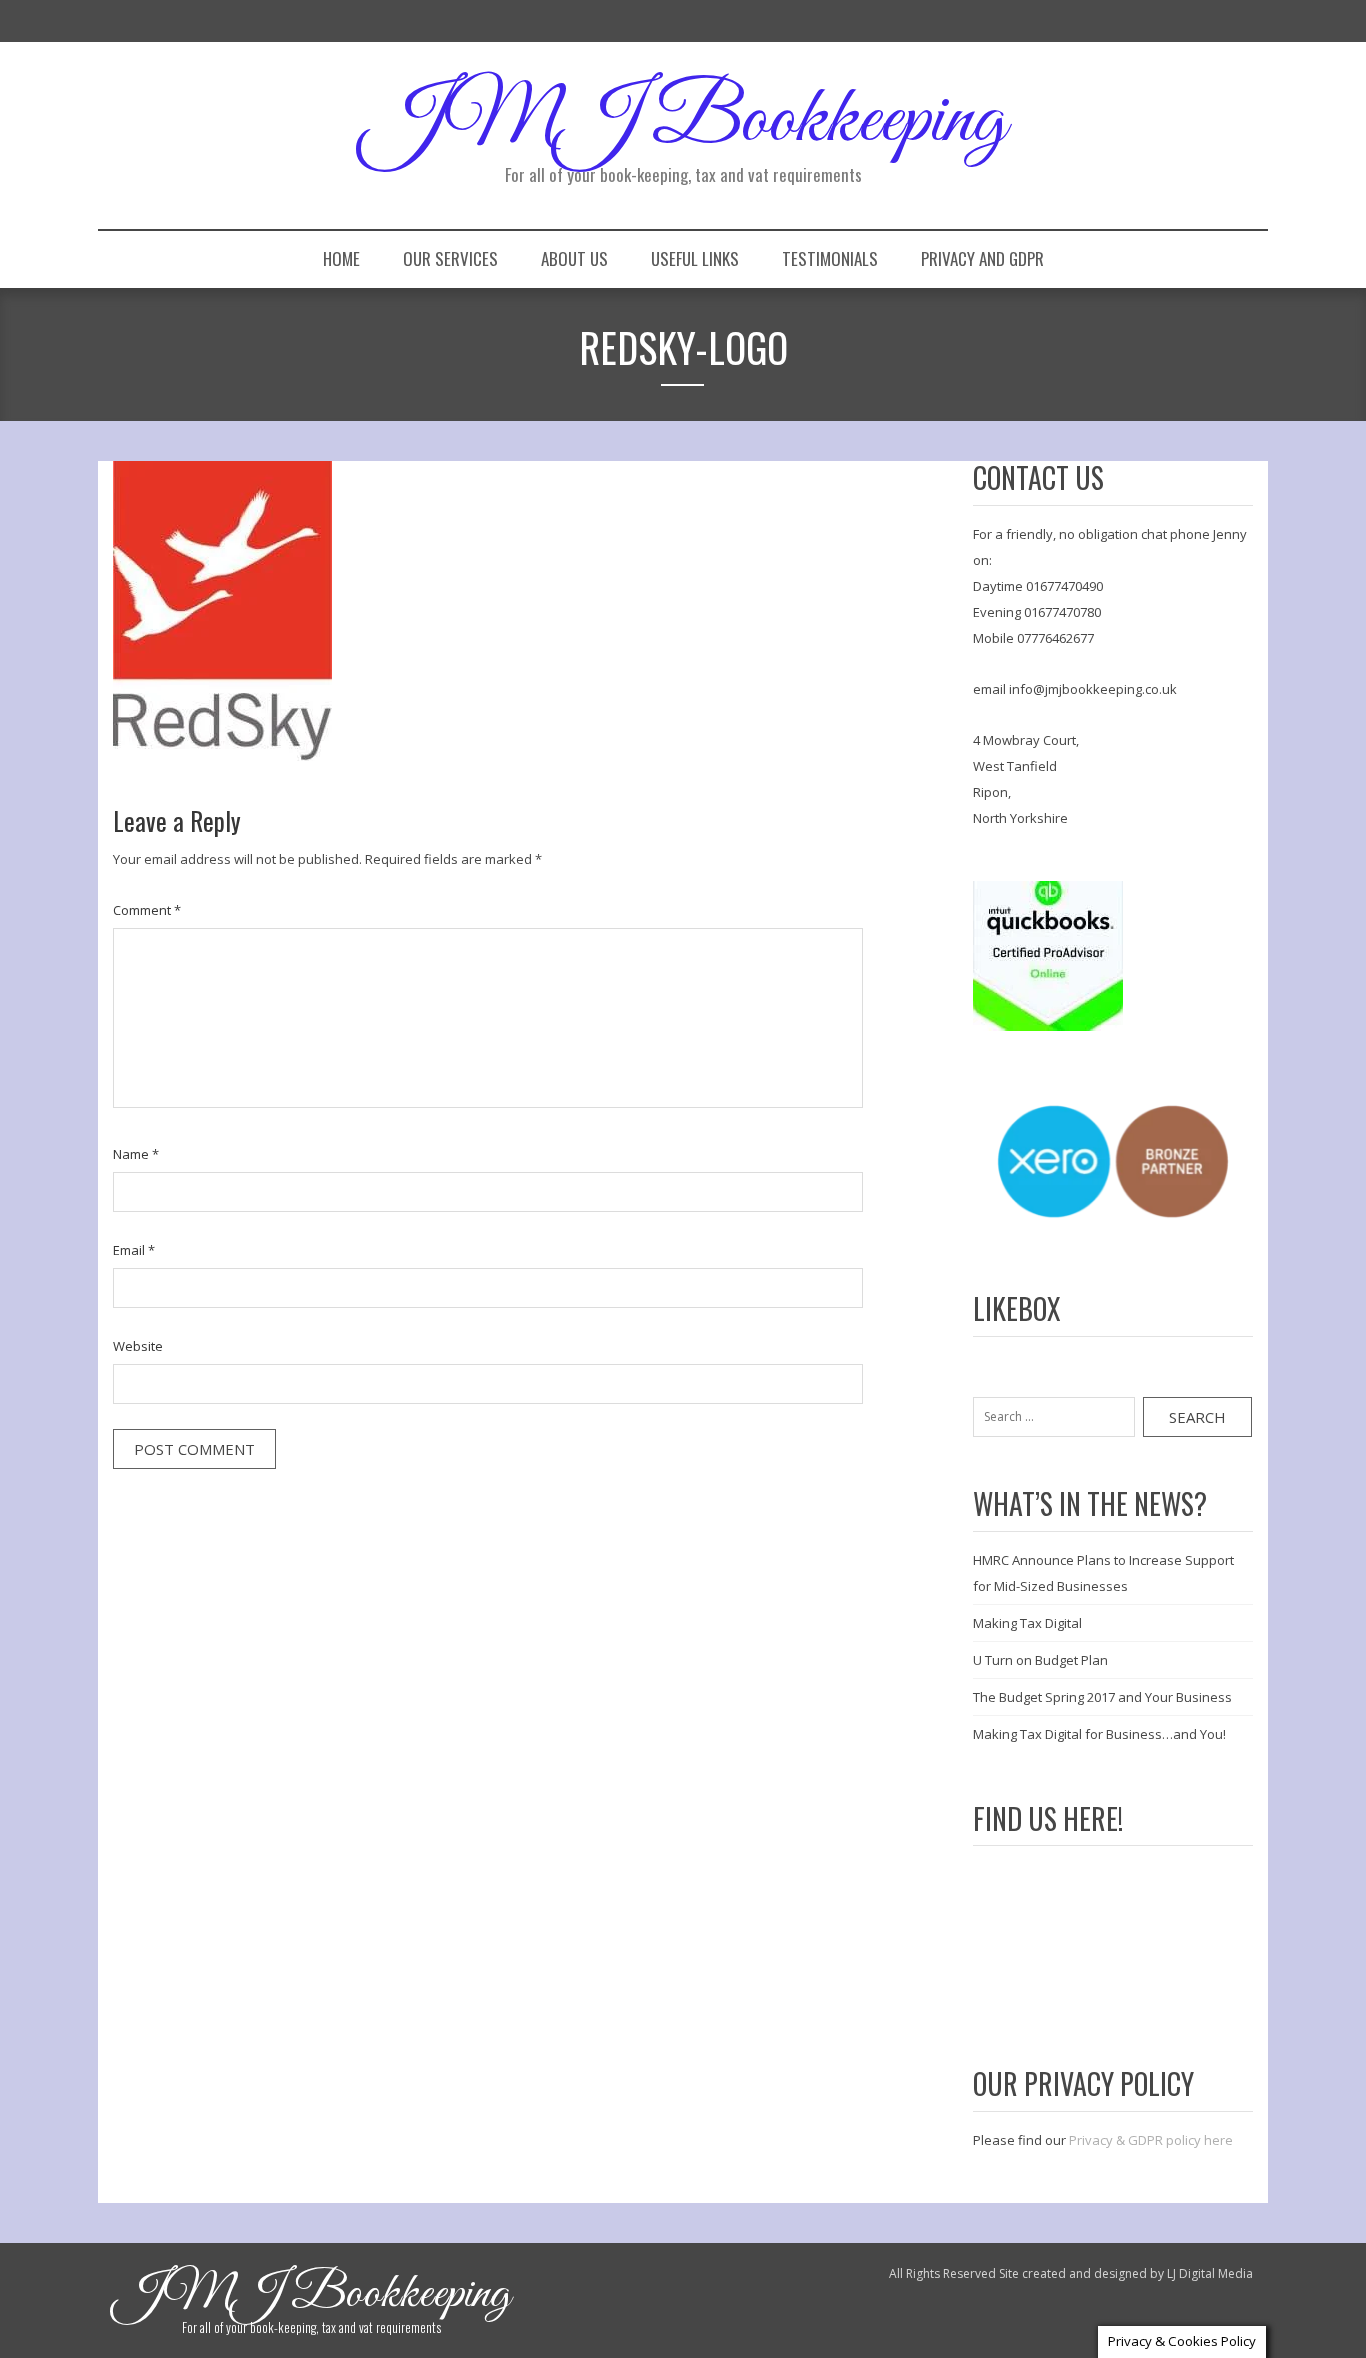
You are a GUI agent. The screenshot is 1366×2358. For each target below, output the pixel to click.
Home (341, 258)
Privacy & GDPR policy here (1151, 2140)
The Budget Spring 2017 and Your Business (1102, 1697)
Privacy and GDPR (982, 258)
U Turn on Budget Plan (1040, 1660)
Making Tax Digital (1027, 1623)
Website (138, 1346)
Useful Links (695, 258)
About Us (574, 258)
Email (134, 1250)
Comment (147, 910)
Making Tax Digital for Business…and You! (1099, 1734)
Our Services (450, 258)
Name (136, 1154)
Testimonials (830, 258)
